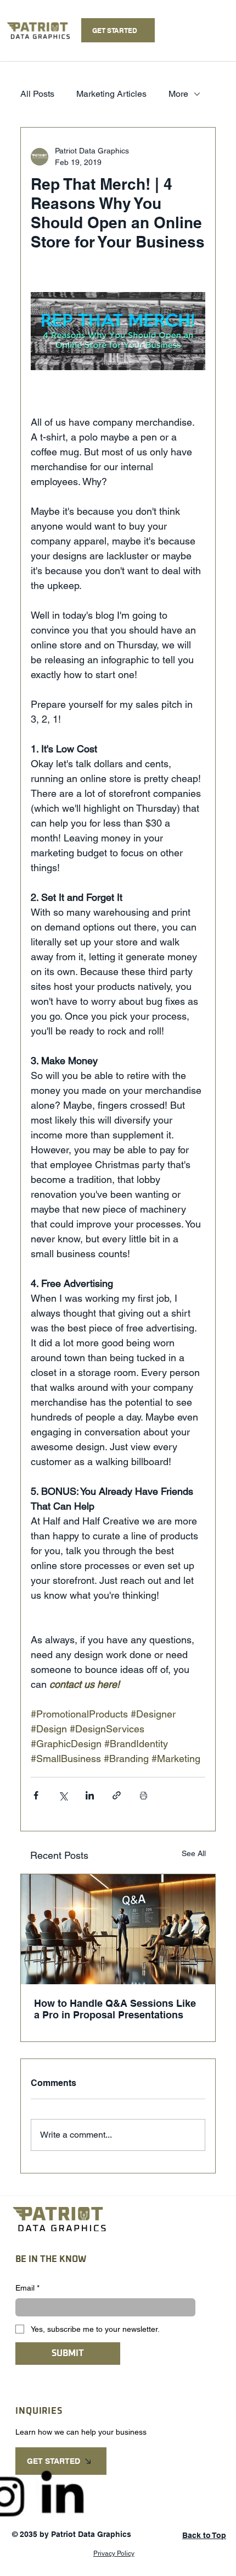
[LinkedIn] (63, 2496)
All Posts (37, 94)
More (178, 94)
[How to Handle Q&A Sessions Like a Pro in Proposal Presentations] (118, 1929)
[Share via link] (117, 1795)
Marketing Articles (111, 94)
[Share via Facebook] (36, 1795)
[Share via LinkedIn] (90, 1795)
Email (27, 2288)
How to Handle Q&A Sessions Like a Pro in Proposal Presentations (115, 2009)
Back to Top (204, 2535)
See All (194, 1853)
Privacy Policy (114, 2553)
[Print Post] (144, 1795)
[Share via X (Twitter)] (63, 1795)
